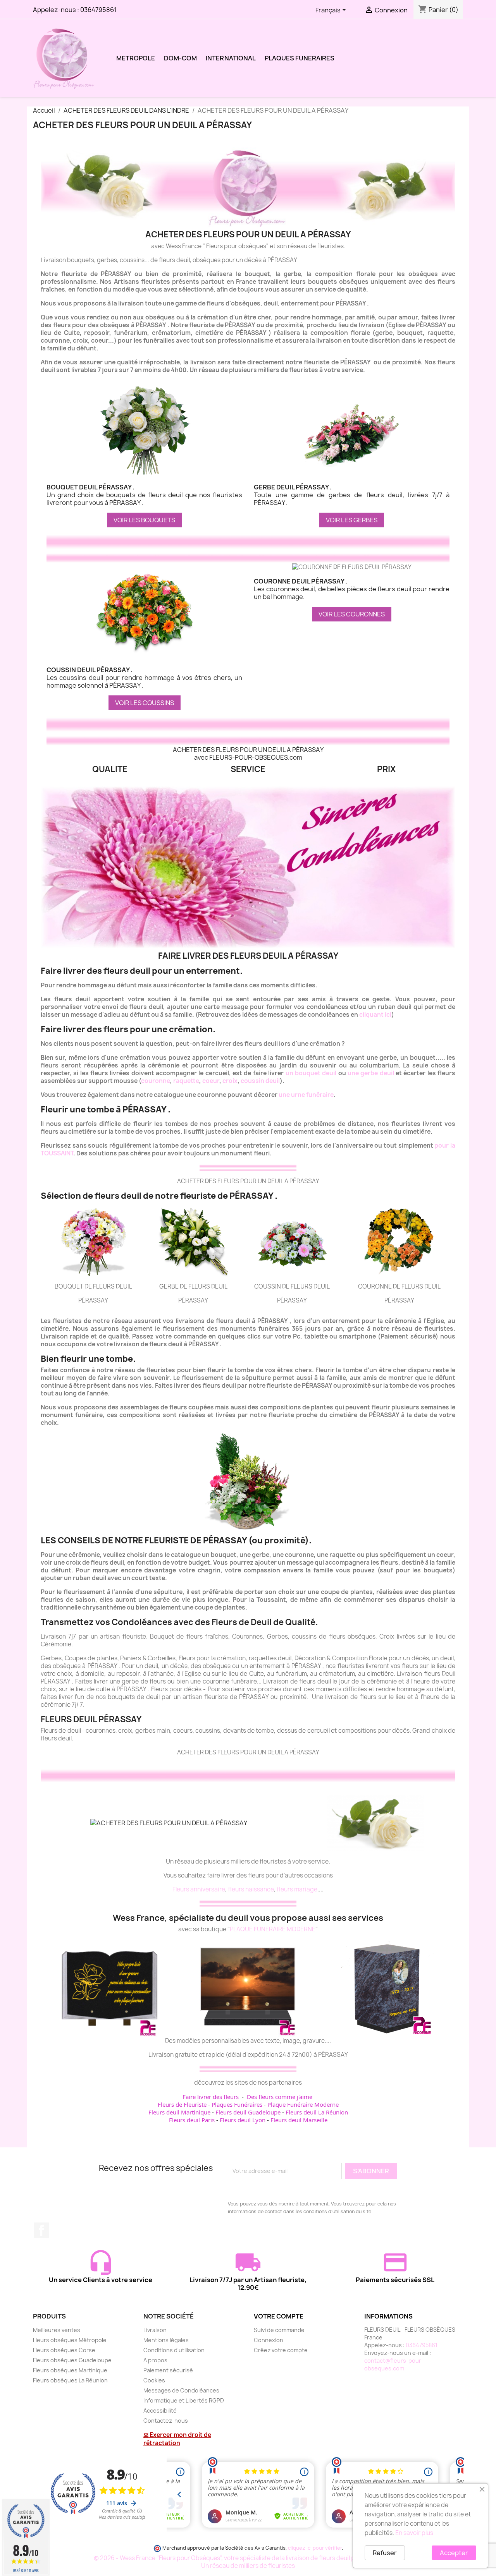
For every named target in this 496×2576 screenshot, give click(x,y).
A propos (155, 2360)
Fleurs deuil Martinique (179, 2112)
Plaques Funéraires (237, 2104)
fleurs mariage (297, 1889)
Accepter (454, 2553)
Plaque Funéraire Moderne (303, 2104)
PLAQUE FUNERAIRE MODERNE (273, 1929)
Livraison (155, 2330)
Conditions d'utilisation (174, 2350)
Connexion (269, 2340)
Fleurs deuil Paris (192, 2120)
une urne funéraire (306, 1095)
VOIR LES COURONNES (352, 614)
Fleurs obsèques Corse (64, 2350)
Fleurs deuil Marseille (299, 2120)
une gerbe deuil (371, 1073)
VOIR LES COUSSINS (145, 703)
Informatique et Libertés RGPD (184, 2400)
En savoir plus (414, 2533)
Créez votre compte (281, 2350)
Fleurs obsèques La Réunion (70, 2380)
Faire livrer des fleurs (211, 2097)
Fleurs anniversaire (199, 1889)
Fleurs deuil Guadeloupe (248, 2112)
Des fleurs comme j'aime (280, 2097)
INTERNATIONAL (231, 58)
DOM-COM (180, 58)
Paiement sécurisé (168, 2370)
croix (230, 1081)
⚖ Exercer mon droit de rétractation (177, 2439)
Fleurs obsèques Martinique (70, 2370)
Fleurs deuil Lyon (243, 2120)
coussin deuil (260, 1081)
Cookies (154, 2380)
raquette (186, 1081)
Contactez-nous (166, 2421)
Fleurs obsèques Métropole (70, 2340)
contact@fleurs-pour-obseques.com (394, 2364)
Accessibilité (160, 2410)
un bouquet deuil (311, 1073)
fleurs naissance (251, 1889)
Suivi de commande (279, 2330)
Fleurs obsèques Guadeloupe (72, 2360)
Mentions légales (166, 2340)
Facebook (41, 2230)
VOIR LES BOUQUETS (144, 520)
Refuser (385, 2553)
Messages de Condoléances (181, 2390)
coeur (211, 1081)
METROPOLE (136, 58)
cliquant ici (375, 1015)
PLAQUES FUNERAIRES (300, 58)
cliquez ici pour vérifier (315, 2548)
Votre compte (279, 2316)
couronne (156, 1081)
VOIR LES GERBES (352, 520)
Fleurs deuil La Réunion (317, 2112)
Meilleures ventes (57, 2330)
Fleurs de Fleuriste (182, 2104)
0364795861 (98, 10)
